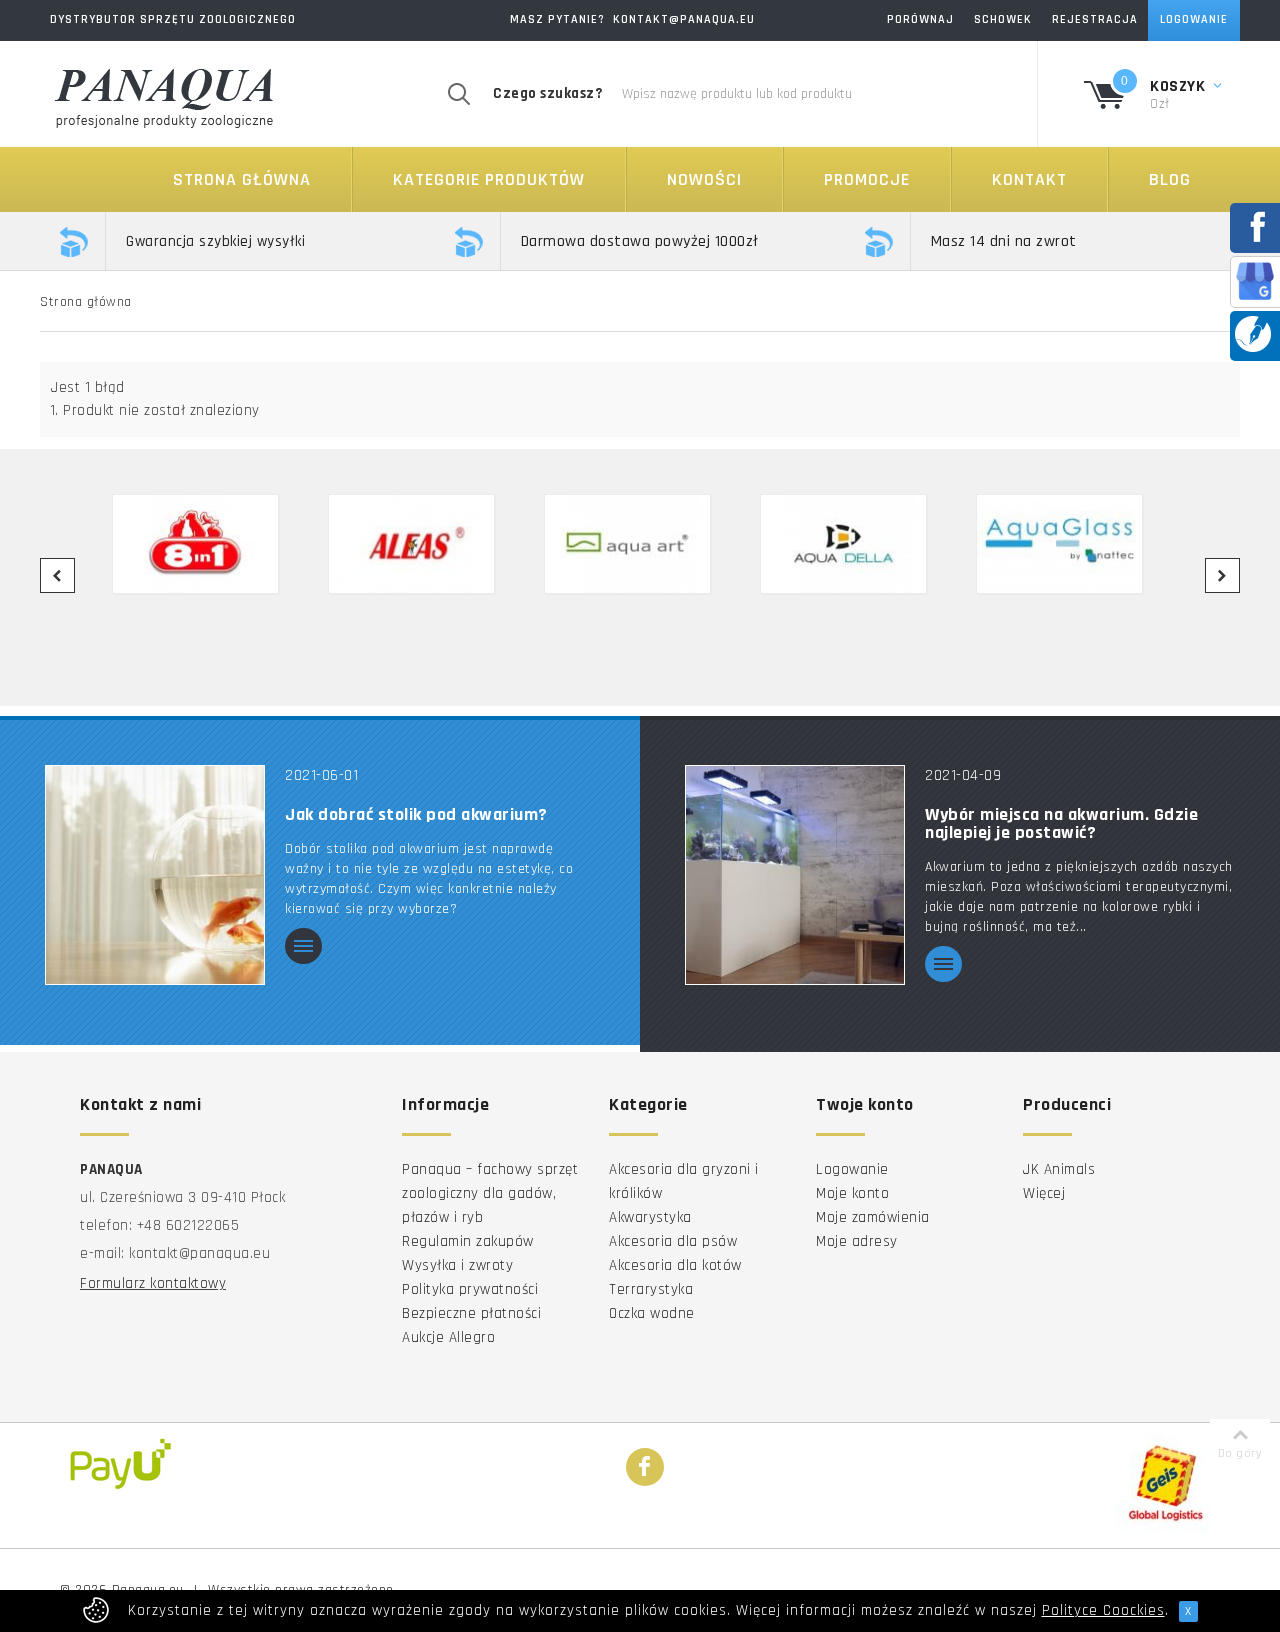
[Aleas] (424, 544)
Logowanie (852, 1169)
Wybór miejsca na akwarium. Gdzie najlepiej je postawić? (1061, 824)
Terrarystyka (651, 1289)
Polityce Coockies (1103, 1610)
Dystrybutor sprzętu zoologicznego (173, 19)
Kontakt (1029, 179)
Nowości (704, 179)
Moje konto (852, 1193)
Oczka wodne (652, 1313)
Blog (1170, 179)
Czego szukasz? (547, 93)
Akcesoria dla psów (673, 1241)
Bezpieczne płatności (471, 1313)
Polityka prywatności (470, 1289)
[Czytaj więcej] (303, 947)
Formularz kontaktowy (153, 1283)
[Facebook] (645, 1468)
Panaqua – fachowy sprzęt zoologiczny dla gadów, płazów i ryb (490, 1193)
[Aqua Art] (640, 544)
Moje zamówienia (873, 1217)
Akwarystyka (650, 1217)
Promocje (867, 179)
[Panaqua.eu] (165, 94)
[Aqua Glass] (1072, 544)
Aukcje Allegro (448, 1337)
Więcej (1044, 1193)
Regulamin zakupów (468, 1241)
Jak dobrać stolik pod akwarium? (416, 815)
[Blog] (1253, 333)
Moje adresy (857, 1241)
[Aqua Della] (856, 544)
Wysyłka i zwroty (457, 1265)
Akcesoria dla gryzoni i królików (684, 1181)
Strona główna (242, 179)
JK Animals (1059, 1169)
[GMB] (1255, 280)
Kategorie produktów (489, 179)
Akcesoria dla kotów (675, 1265)
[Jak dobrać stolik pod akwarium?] (155, 874)
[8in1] (208, 544)
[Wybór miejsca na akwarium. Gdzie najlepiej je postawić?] (795, 874)
